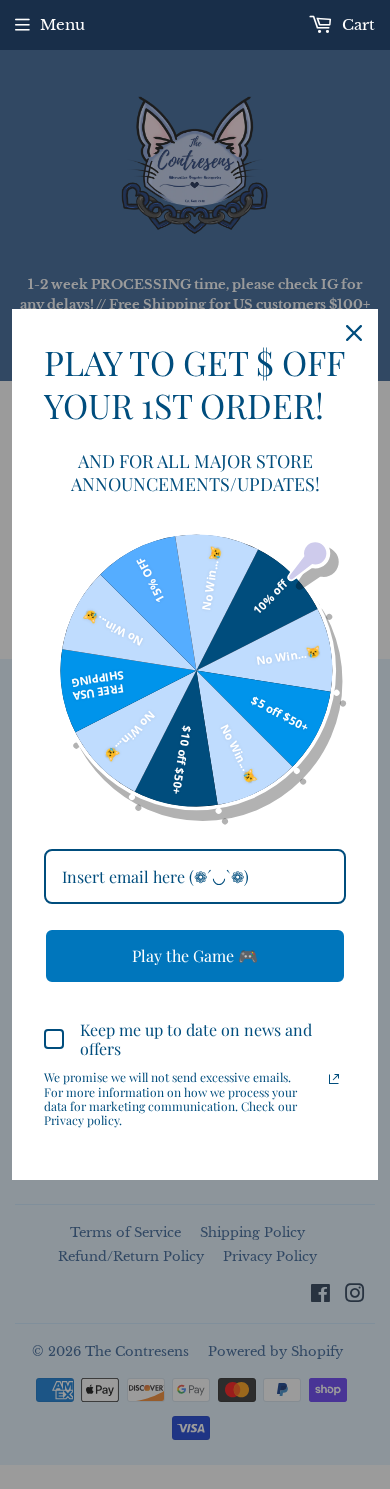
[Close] (354, 333)
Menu (62, 24)
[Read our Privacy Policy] (334, 1079)
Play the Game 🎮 (195, 955)
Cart (356, 24)
